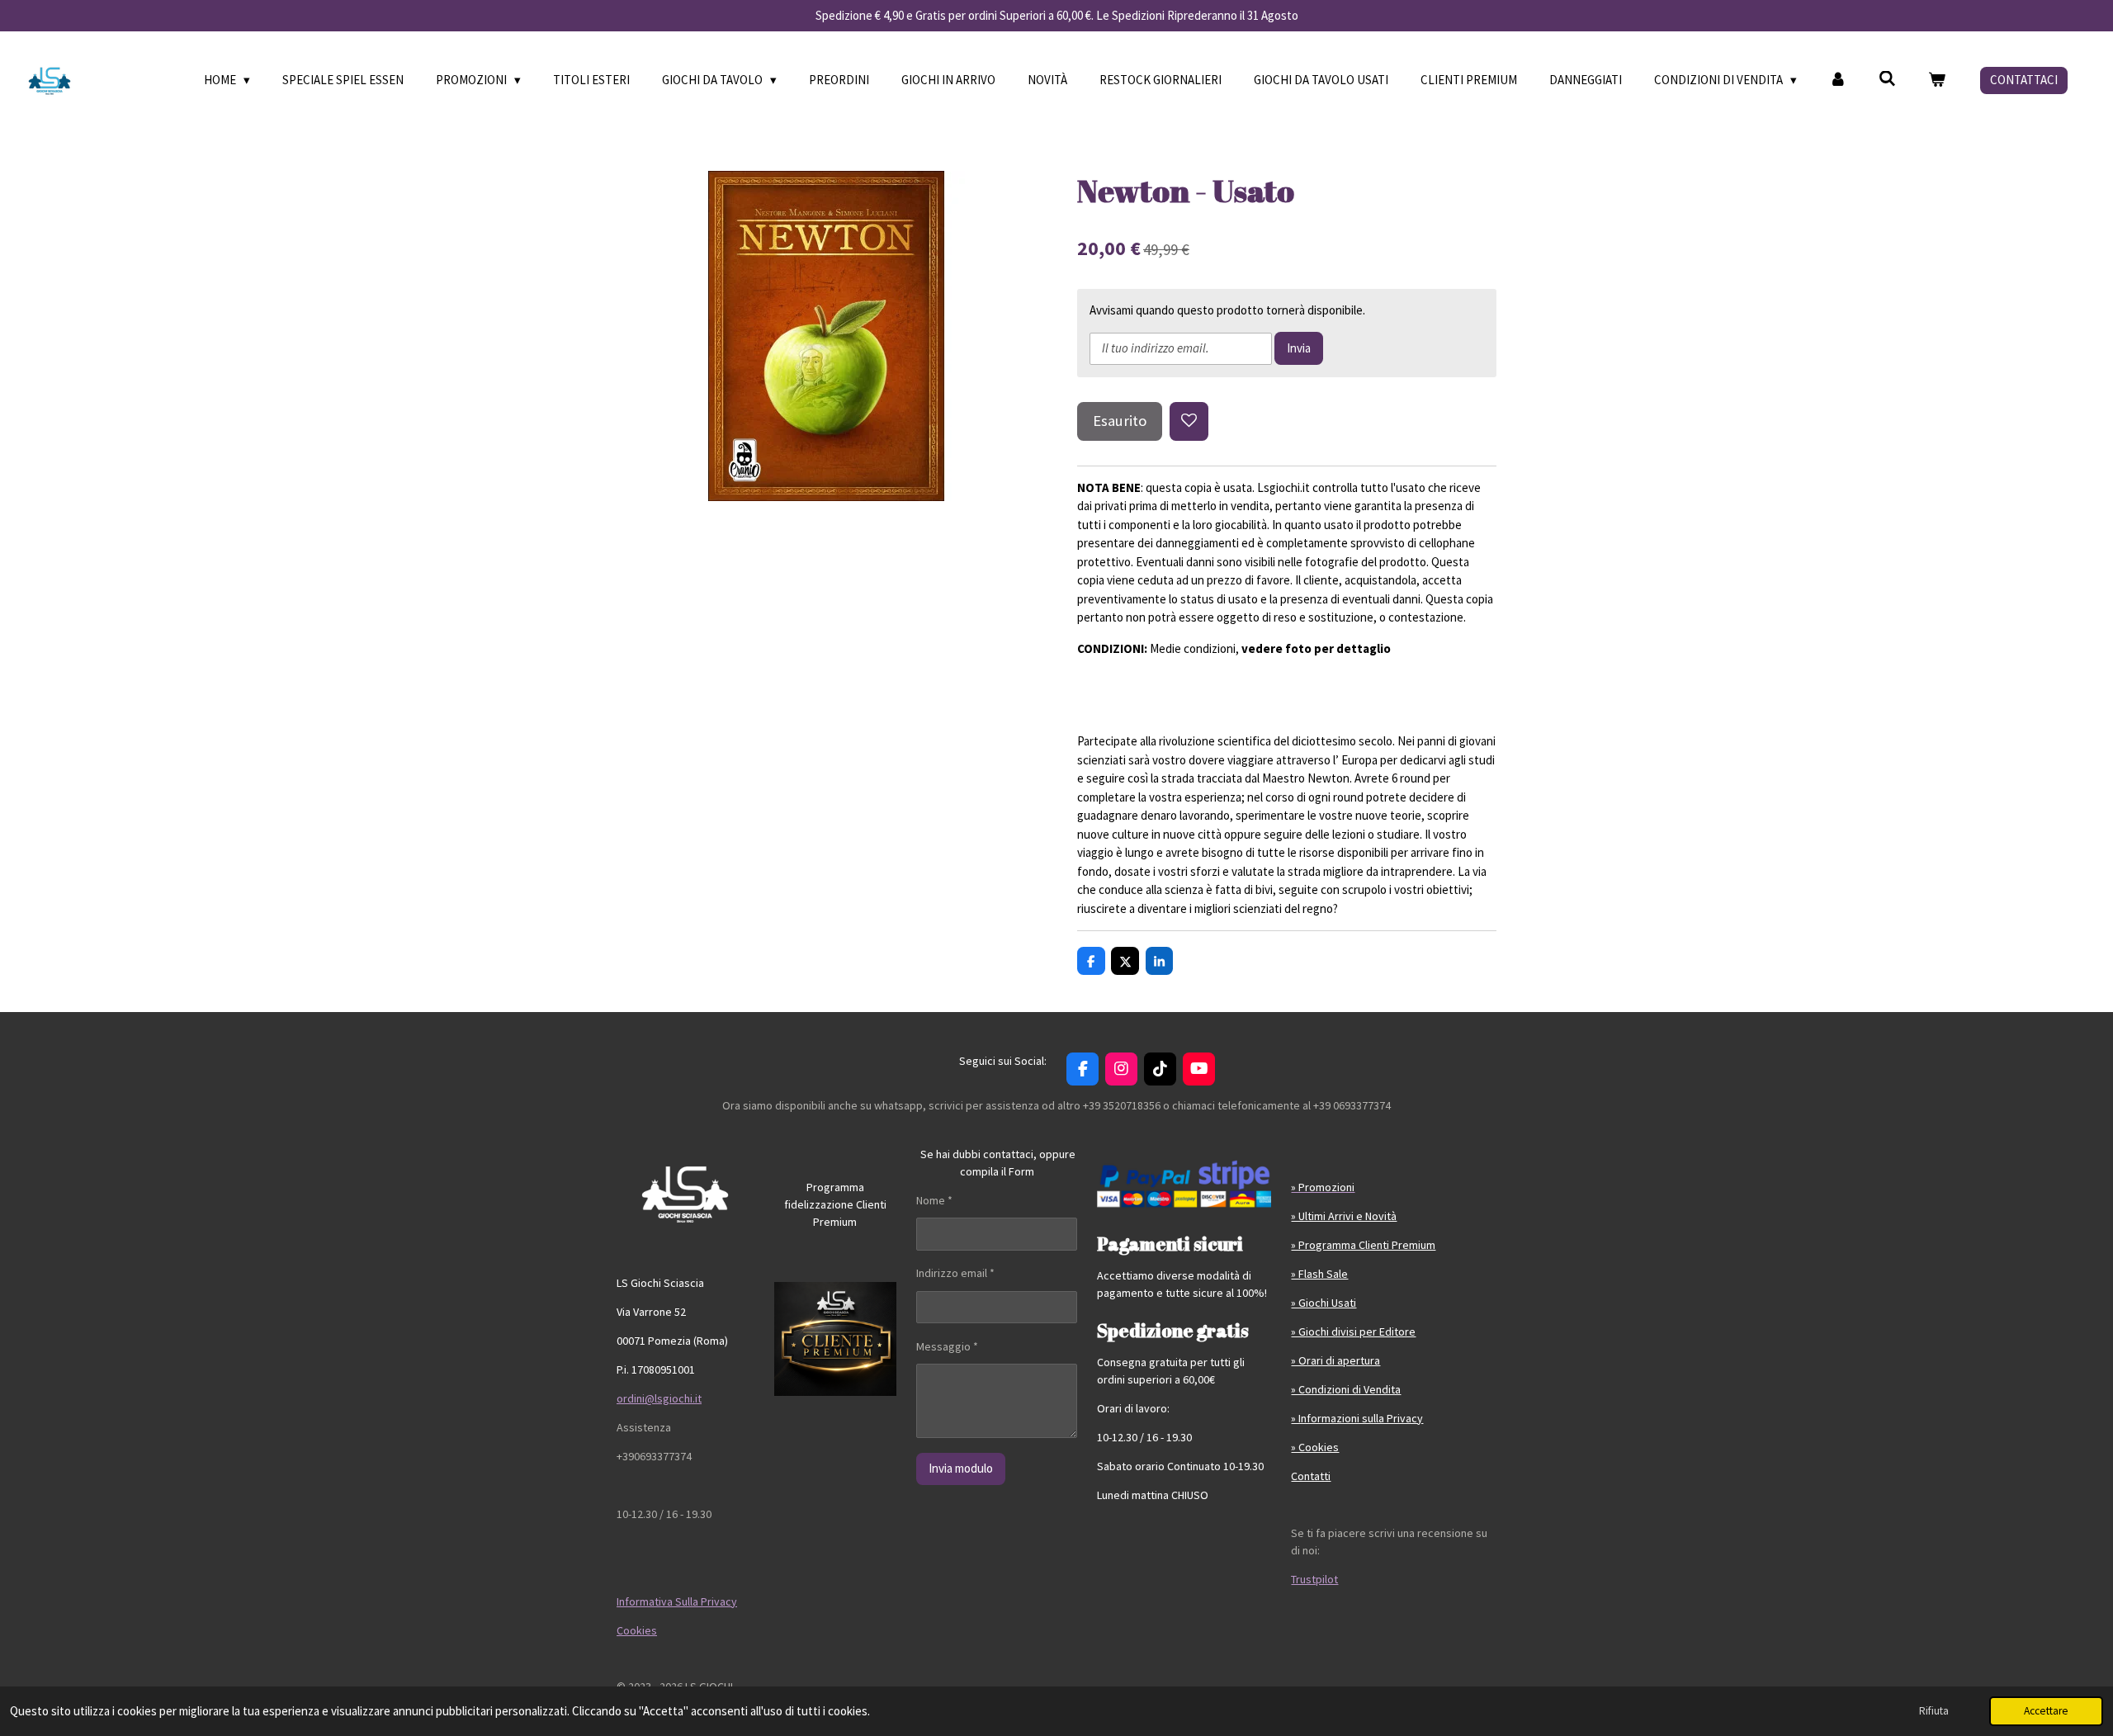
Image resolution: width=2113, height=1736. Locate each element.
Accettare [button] (2046, 1711)
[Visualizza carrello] (1937, 80)
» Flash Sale (1319, 1274)
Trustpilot (1314, 1579)
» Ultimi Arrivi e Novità (1344, 1216)
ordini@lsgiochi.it (659, 1398)
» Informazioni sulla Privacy (1357, 1418)
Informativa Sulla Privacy (677, 1601)
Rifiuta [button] (1934, 1711)
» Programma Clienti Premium (1363, 1245)
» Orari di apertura (1335, 1360)
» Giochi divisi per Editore (1353, 1332)
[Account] (1838, 80)
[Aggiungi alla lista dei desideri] (1189, 421)
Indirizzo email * (955, 1273)
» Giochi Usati (1324, 1303)
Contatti (1311, 1476)
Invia (1299, 348)
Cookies (637, 1630)
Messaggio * (947, 1346)
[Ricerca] (1887, 79)
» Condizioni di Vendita (1346, 1389)
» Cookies (1315, 1447)
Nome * (934, 1200)
